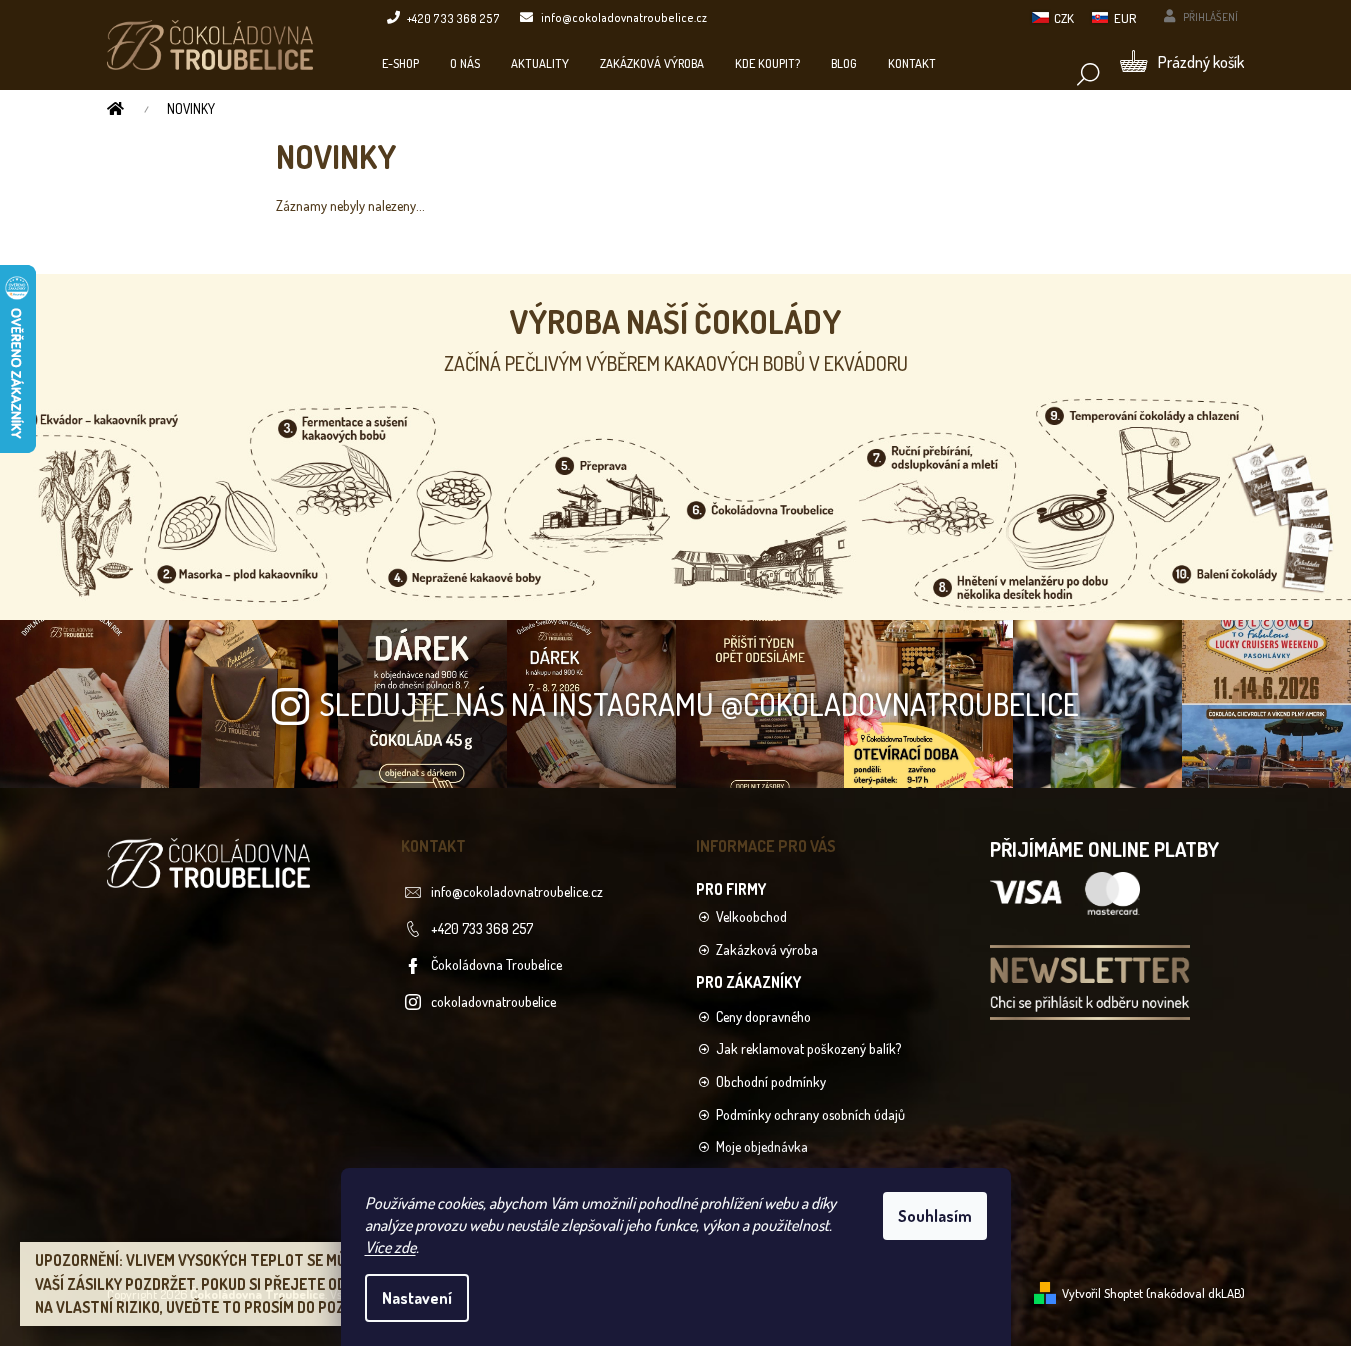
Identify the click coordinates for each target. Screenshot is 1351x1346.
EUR (1125, 18)
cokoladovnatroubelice (493, 1001)
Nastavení (417, 1298)
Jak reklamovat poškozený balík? (808, 1048)
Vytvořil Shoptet (1102, 1293)
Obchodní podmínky (771, 1081)
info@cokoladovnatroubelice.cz (517, 891)
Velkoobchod (751, 916)
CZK (1064, 18)
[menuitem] (400, 63)
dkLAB (1224, 1293)
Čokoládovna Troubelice (496, 964)
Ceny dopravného (763, 1016)
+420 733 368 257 (482, 928)
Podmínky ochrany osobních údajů (810, 1114)
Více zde (390, 1247)
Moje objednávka (762, 1146)
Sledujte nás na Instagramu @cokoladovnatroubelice (699, 703)
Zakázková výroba (767, 949)
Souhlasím (935, 1216)
